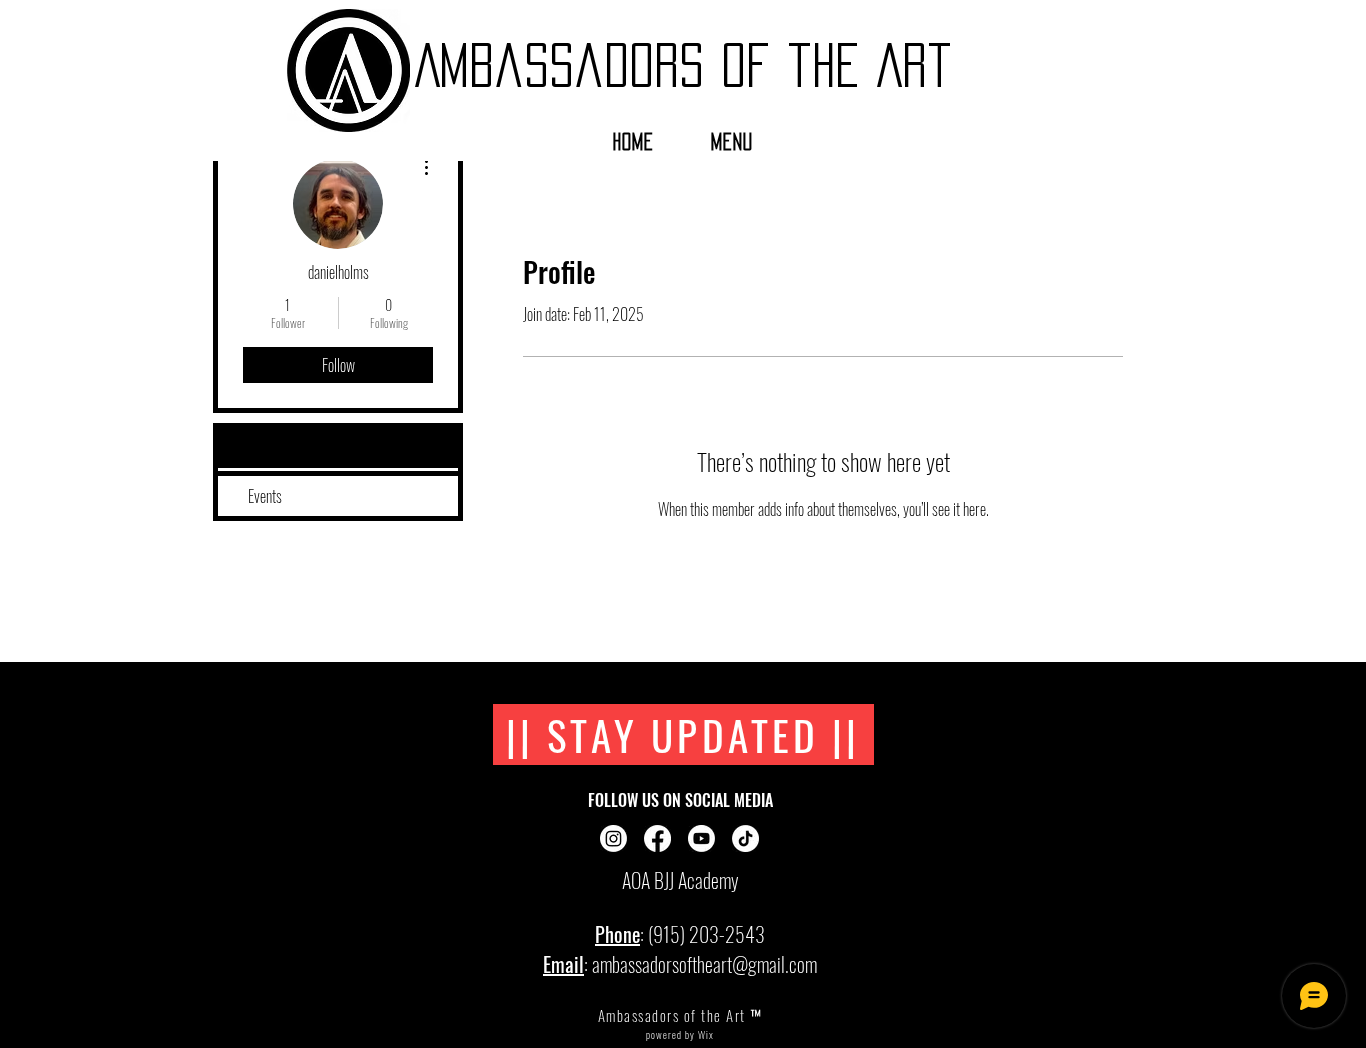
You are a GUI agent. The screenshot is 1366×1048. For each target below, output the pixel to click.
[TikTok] (745, 838)
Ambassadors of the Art (683, 65)
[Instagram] (613, 838)
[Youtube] (701, 838)
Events (265, 496)
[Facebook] (657, 838)
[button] (732, 142)
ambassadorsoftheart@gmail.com (704, 964)
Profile (265, 448)
